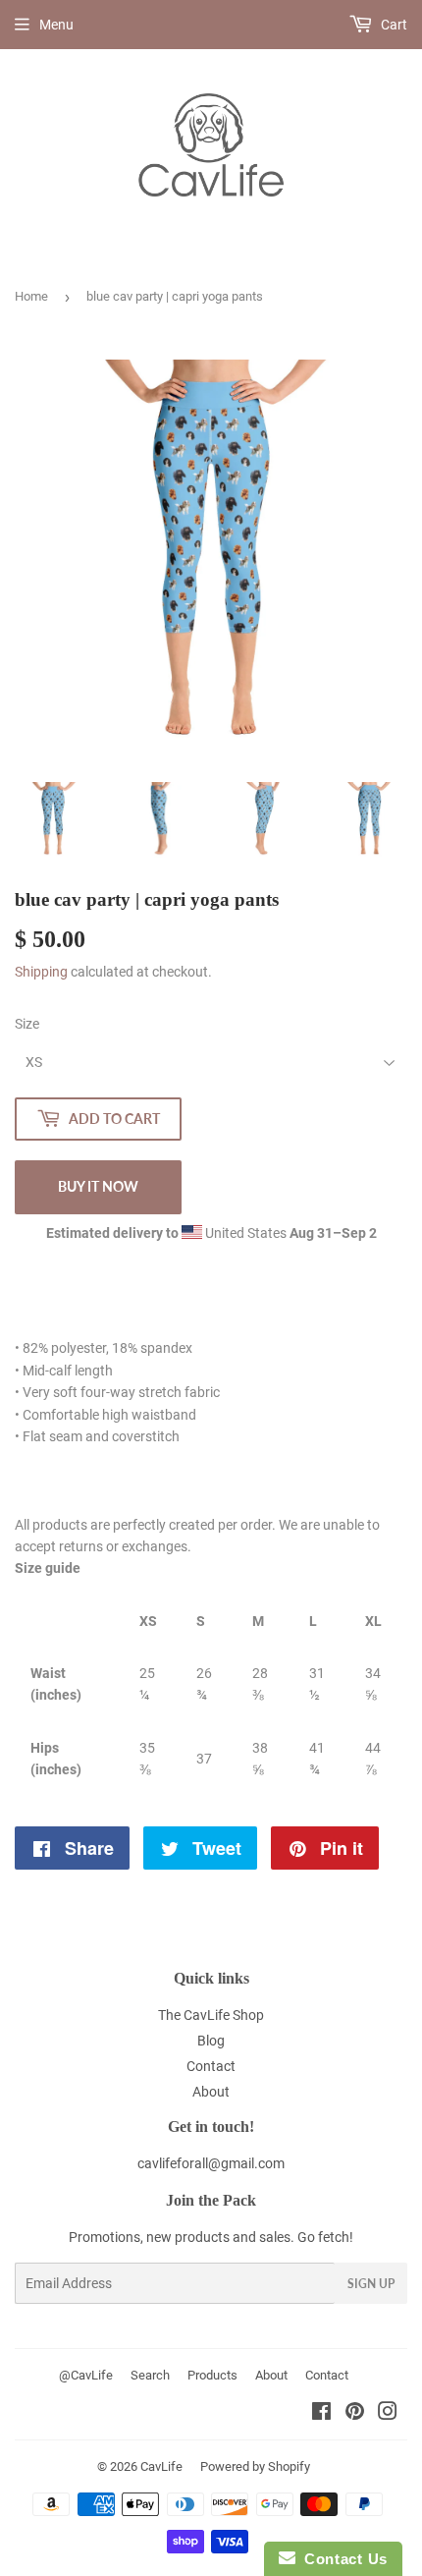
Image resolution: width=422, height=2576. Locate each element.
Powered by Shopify (255, 2466)
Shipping (41, 972)
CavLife (161, 2466)
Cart (393, 25)
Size (27, 1024)
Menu (56, 25)
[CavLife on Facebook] (321, 2414)
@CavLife (86, 2375)
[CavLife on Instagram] (388, 2414)
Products (212, 2375)
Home (31, 296)
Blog (211, 2041)
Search (150, 2375)
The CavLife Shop (211, 2015)
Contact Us (342, 2559)
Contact (211, 2066)
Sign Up (371, 2284)
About (211, 2092)
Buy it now (98, 1186)
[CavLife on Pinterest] (355, 2414)
